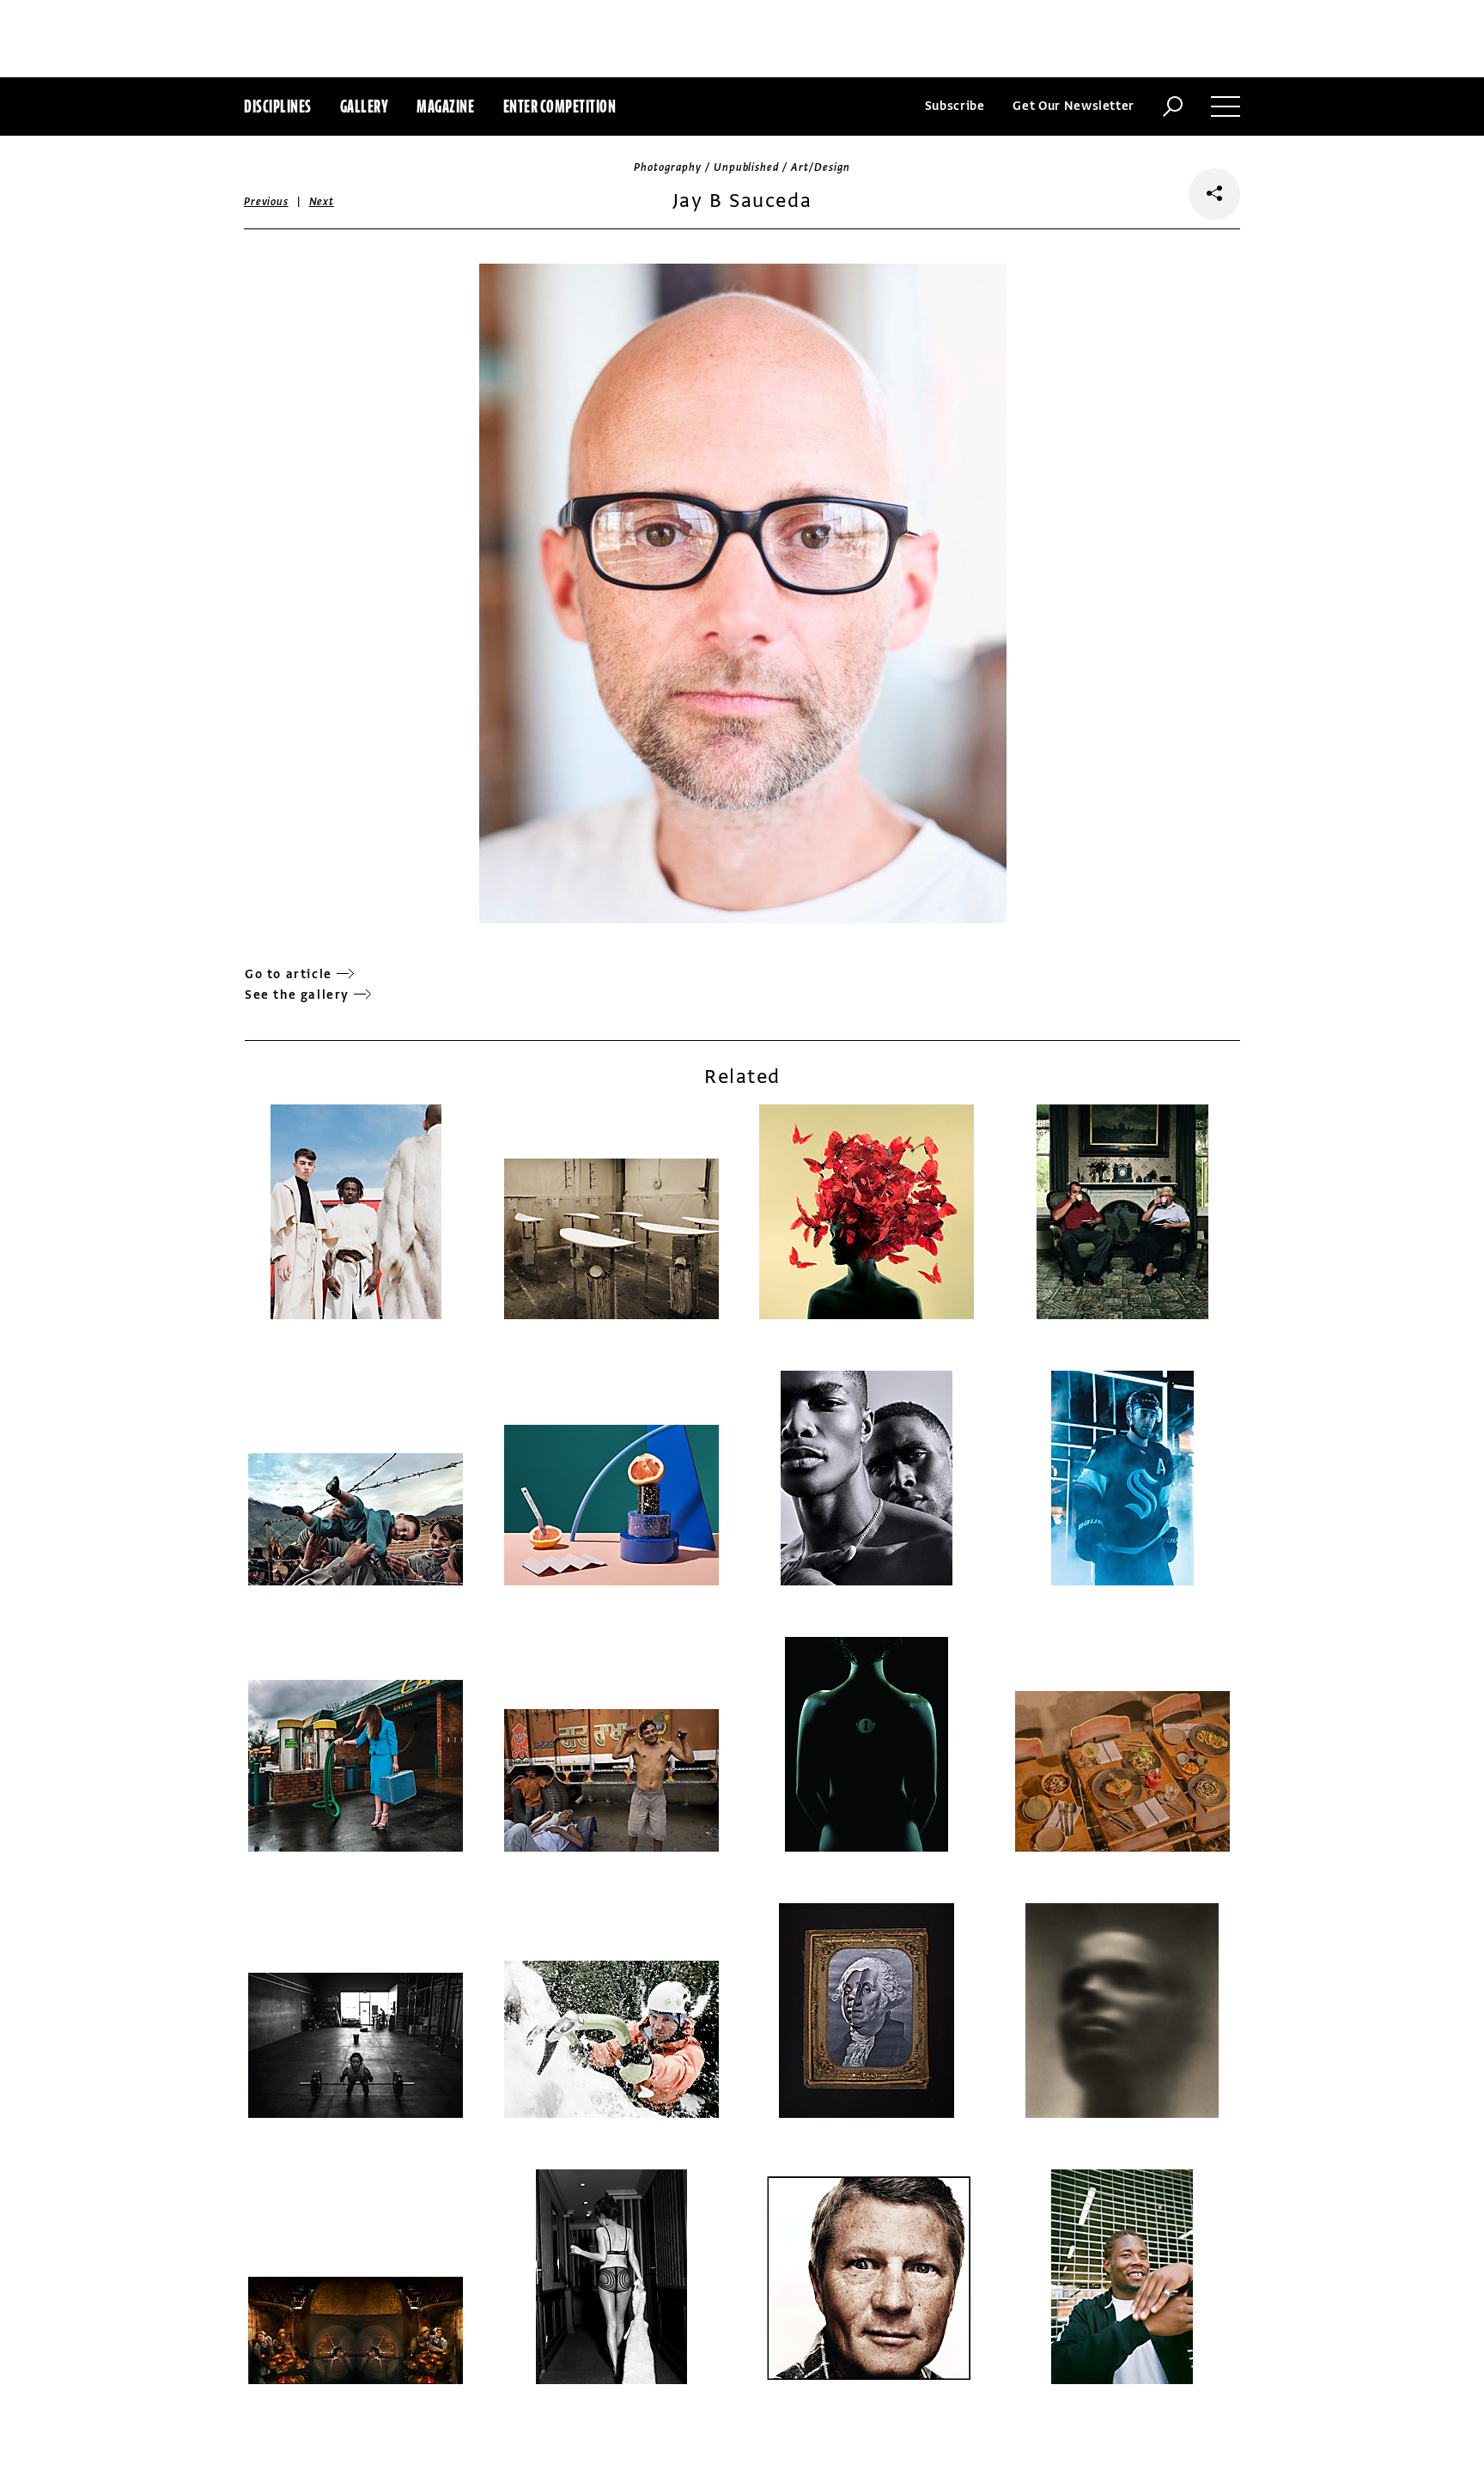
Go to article (289, 974)
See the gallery (297, 995)
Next (322, 202)
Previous (266, 202)
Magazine (445, 106)
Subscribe (955, 106)
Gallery (365, 106)
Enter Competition (560, 106)
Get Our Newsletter (1073, 106)
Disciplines (278, 106)
